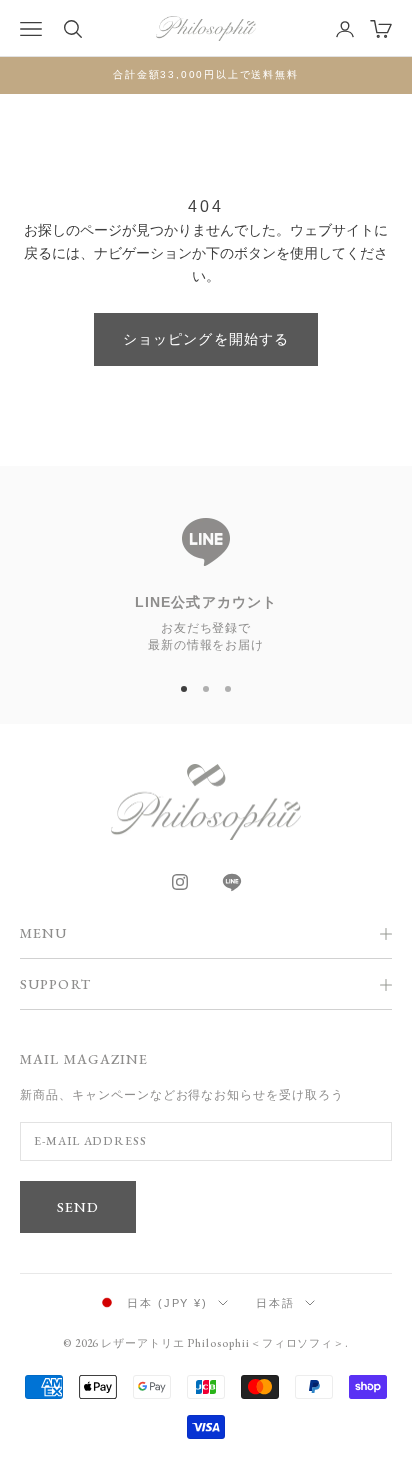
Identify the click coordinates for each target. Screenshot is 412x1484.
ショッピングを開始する (206, 339)
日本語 (275, 1303)
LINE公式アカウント (206, 602)
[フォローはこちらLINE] (232, 882)
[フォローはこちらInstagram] (180, 882)
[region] (206, 576)
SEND (78, 1207)
